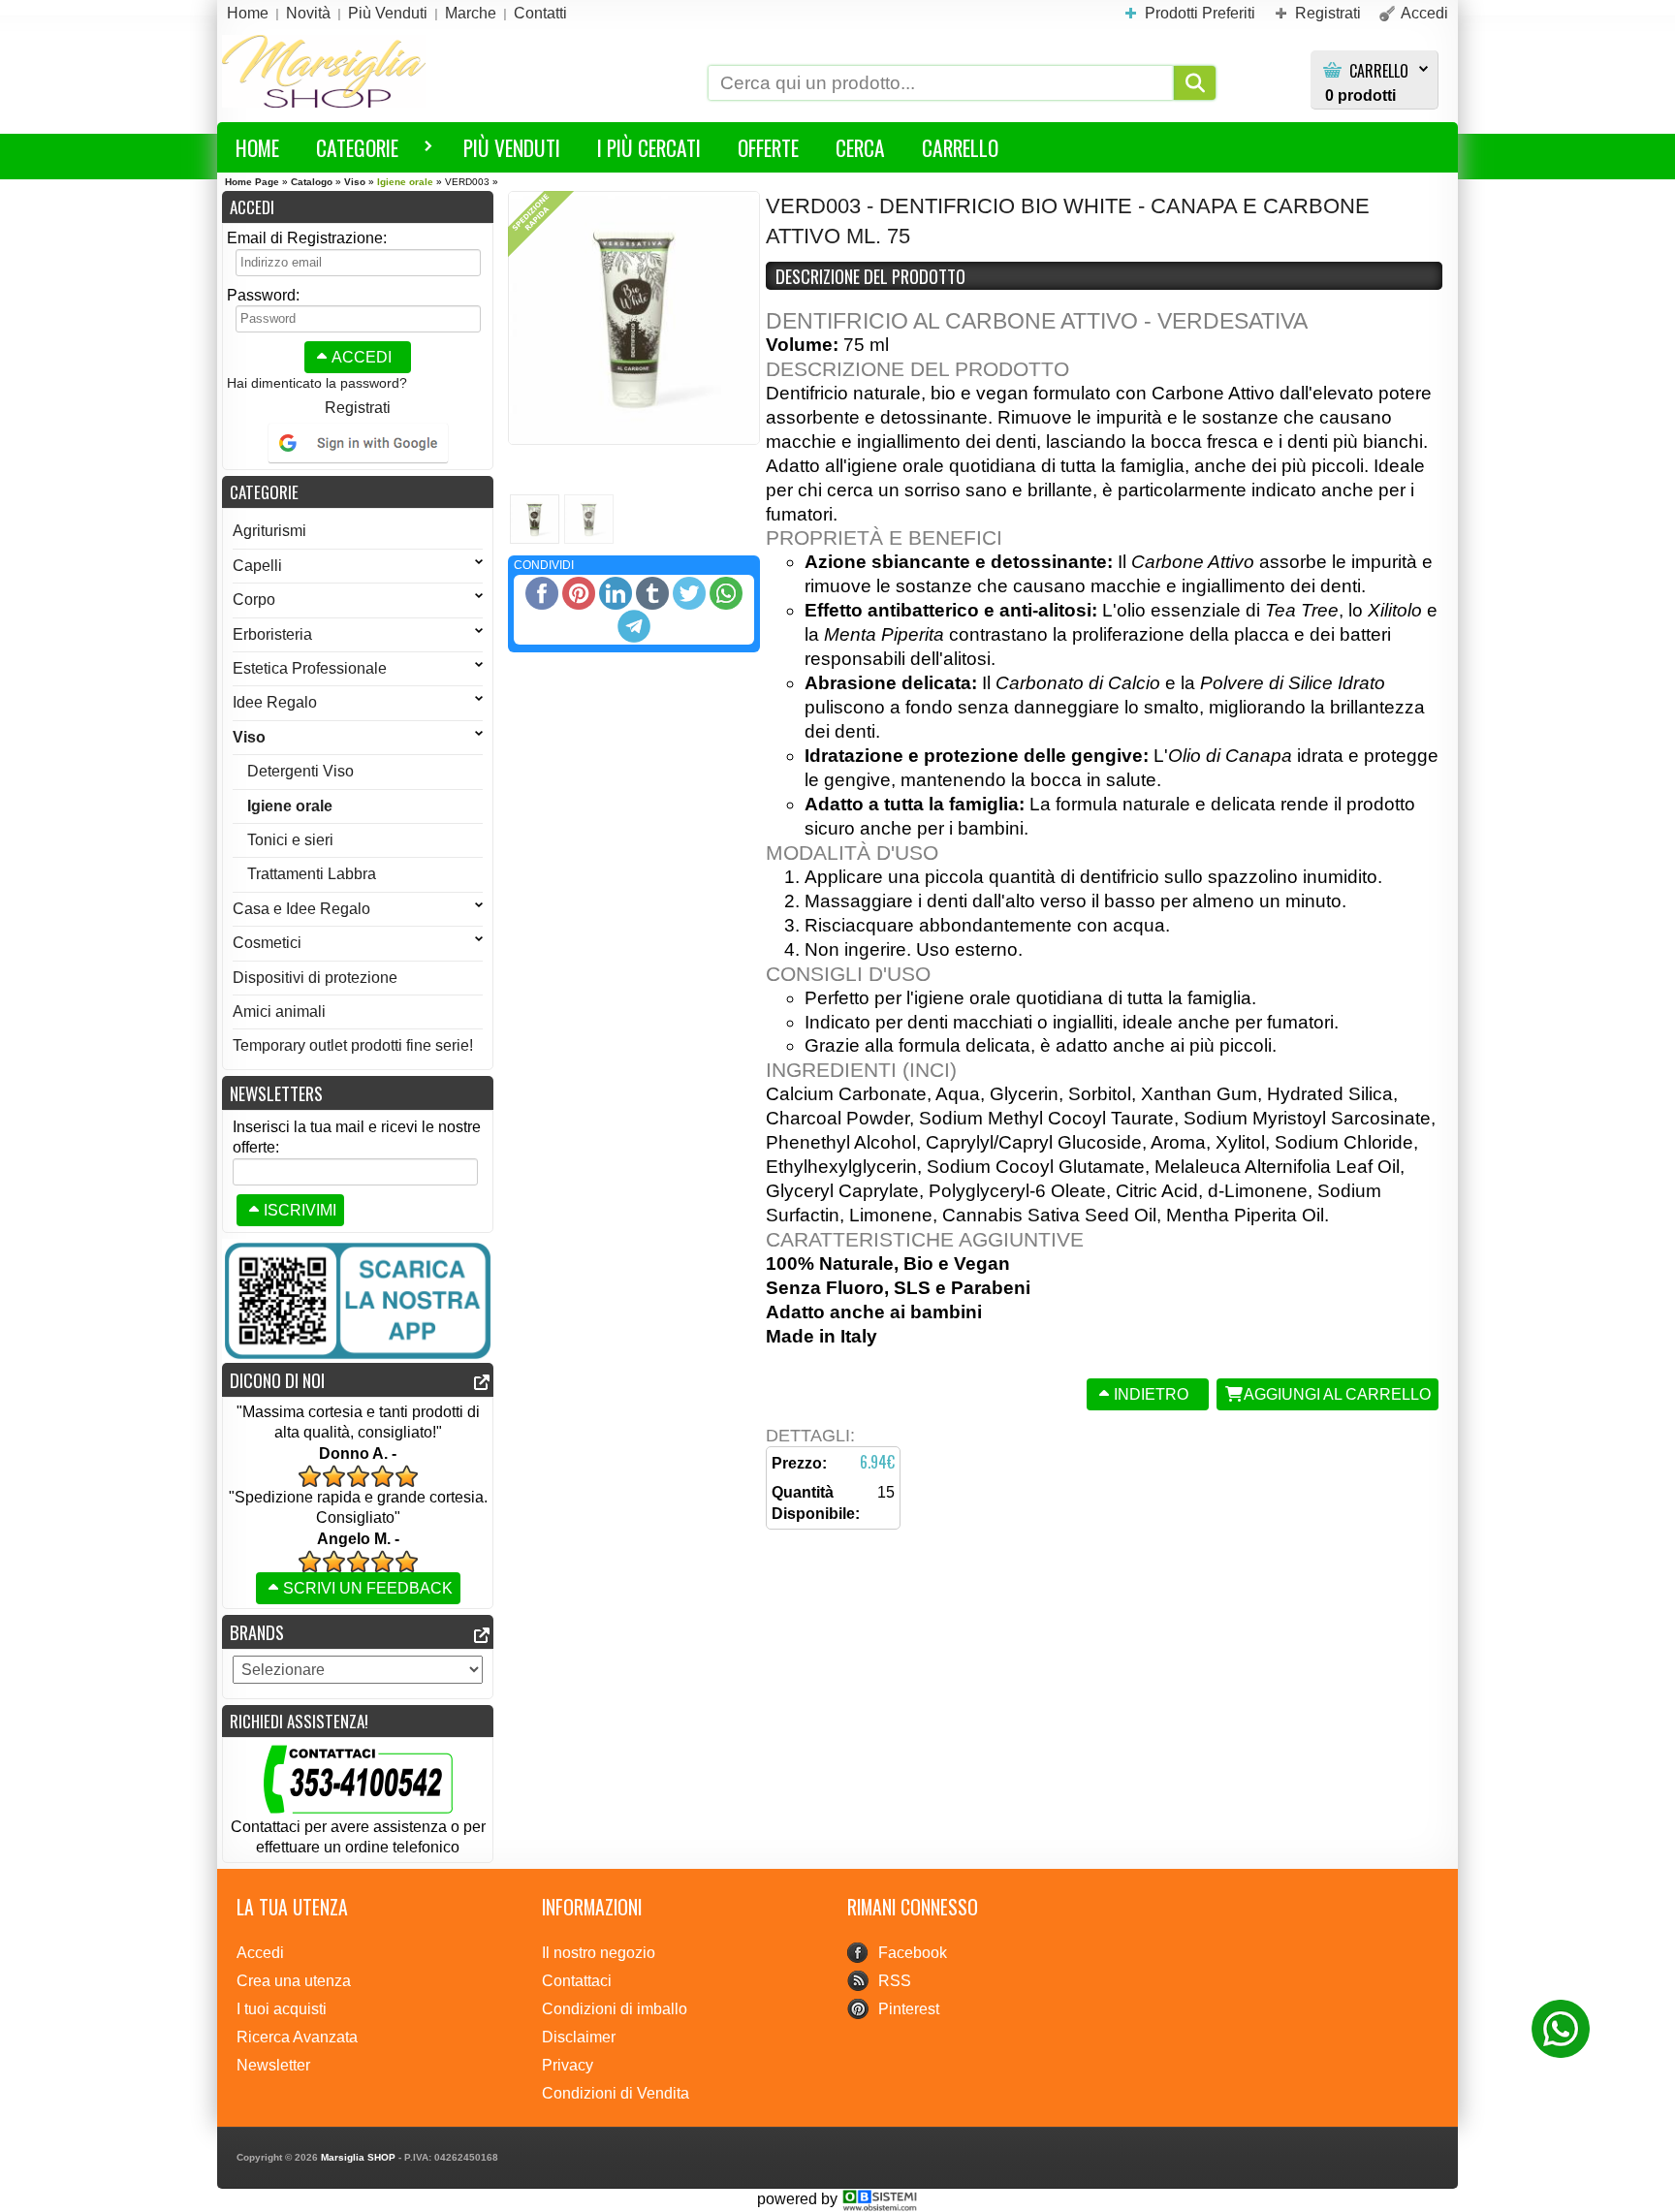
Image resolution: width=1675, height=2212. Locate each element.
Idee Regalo (275, 702)
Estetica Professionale (310, 668)
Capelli (257, 566)
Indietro (1151, 1394)
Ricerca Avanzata (297, 2037)
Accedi (362, 357)
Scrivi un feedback (368, 1588)
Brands (257, 1632)
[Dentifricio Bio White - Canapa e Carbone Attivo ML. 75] (634, 318)
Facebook (913, 1953)
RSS (895, 1981)
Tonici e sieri (290, 840)
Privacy (568, 2065)
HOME (257, 147)
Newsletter (273, 2065)
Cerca (860, 147)
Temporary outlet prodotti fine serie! (353, 1045)
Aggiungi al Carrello (1337, 1394)
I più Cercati (649, 147)
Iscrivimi (300, 1210)
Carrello (1379, 71)
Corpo (254, 600)
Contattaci (577, 1981)
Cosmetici (267, 943)
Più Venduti (512, 147)
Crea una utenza (294, 1981)
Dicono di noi (277, 1380)
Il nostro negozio (599, 1953)
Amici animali (279, 1011)
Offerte (768, 147)
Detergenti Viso (300, 771)
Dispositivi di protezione (315, 978)
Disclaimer (579, 2037)
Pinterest (909, 2009)
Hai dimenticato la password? (317, 383)
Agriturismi (269, 531)
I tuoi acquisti (282, 2009)
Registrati (358, 408)
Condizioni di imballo (615, 2009)
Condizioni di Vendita (616, 2093)
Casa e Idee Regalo (301, 909)
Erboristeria (272, 634)
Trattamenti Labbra (312, 874)
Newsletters (276, 1093)
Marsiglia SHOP (358, 2157)
